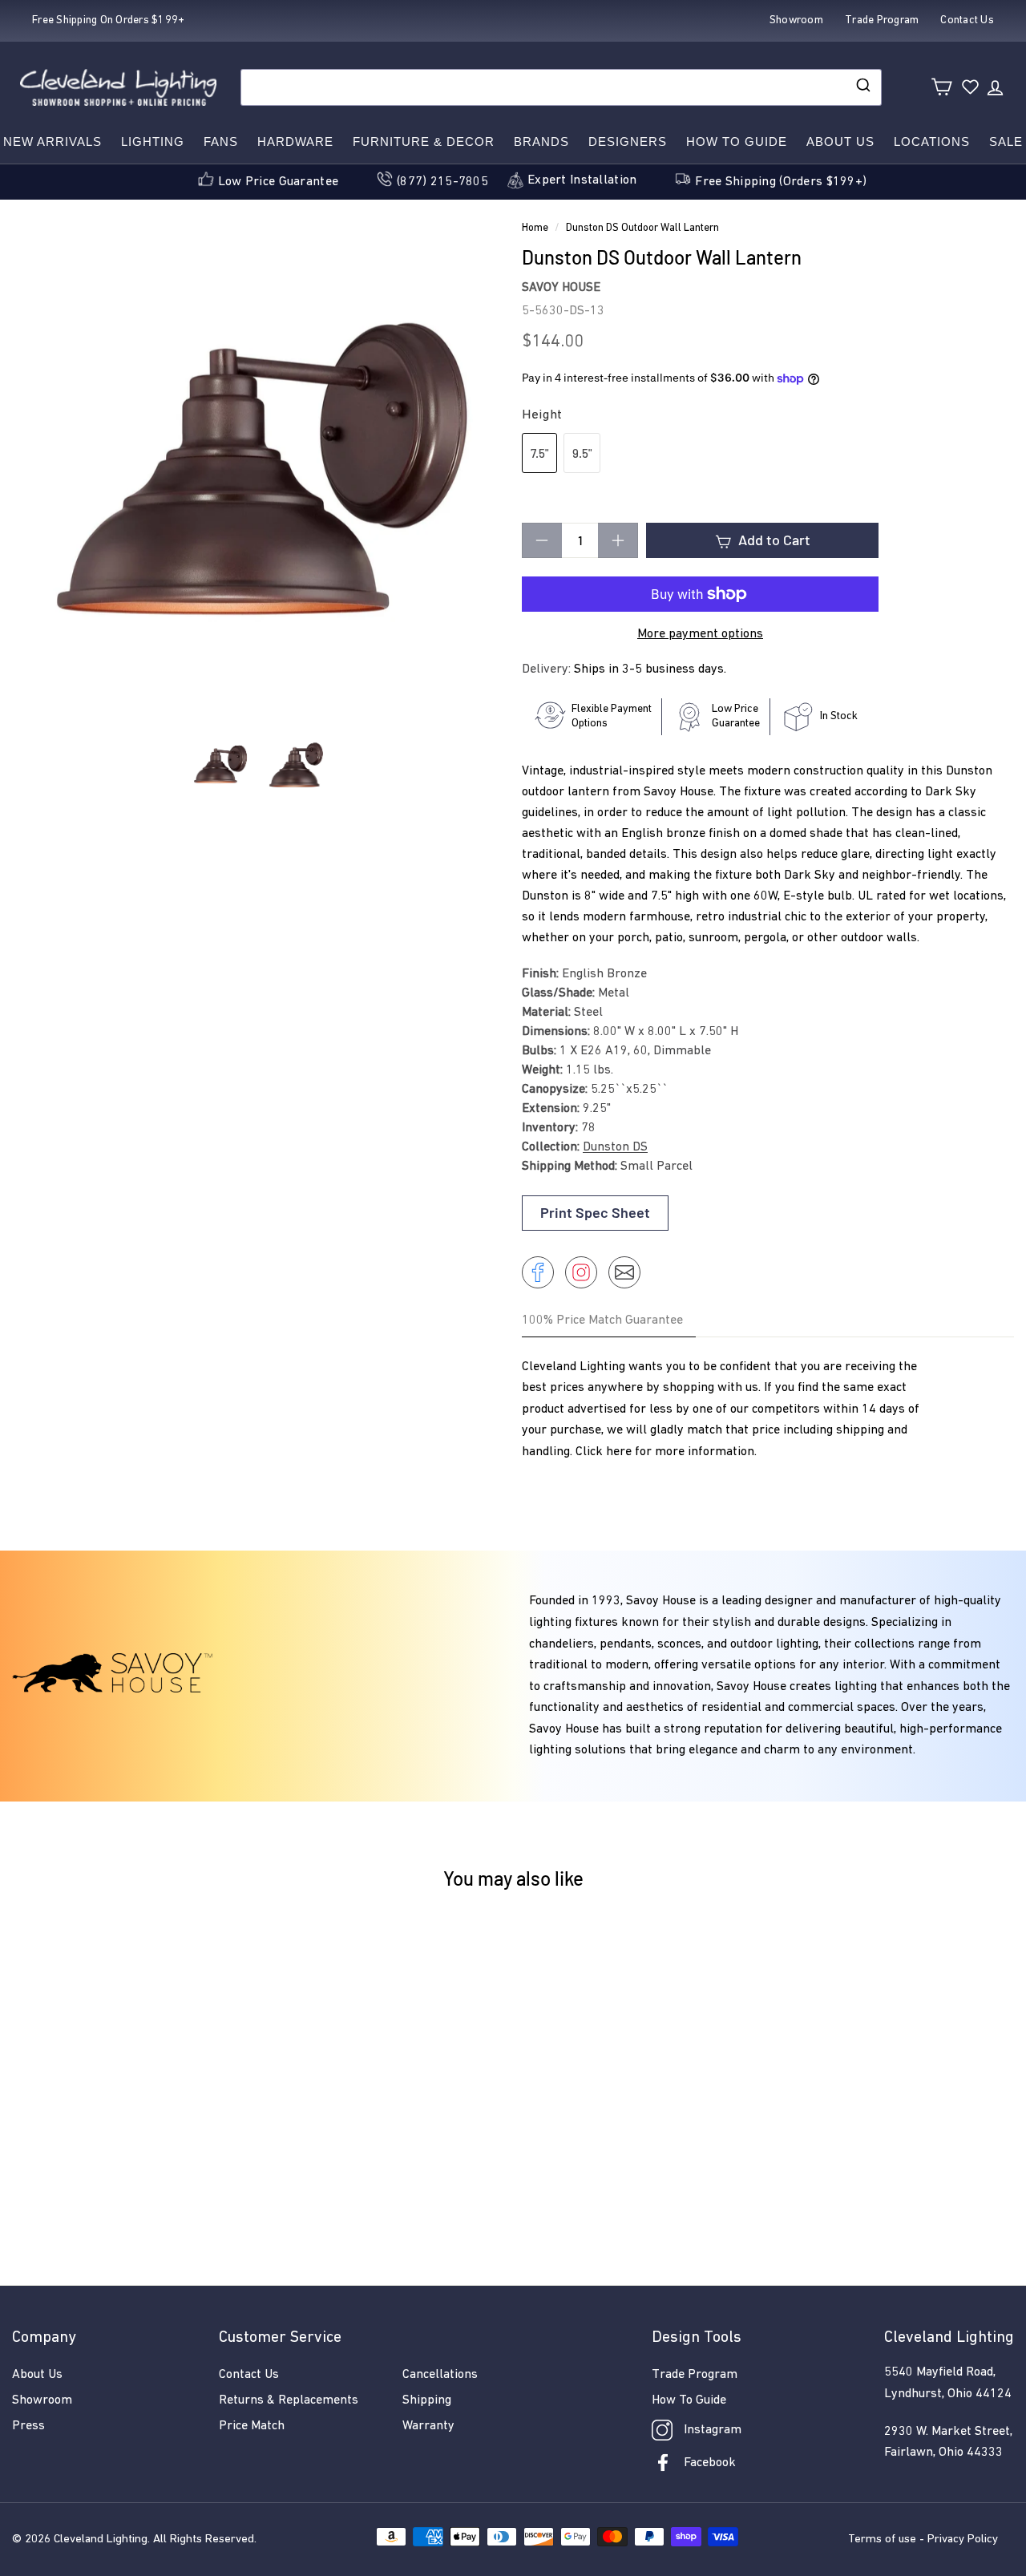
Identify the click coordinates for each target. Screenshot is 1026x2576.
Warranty (428, 2426)
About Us (840, 142)
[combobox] (561, 87)
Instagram (713, 2430)
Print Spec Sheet (595, 1212)
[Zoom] (258, 475)
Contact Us (249, 2375)
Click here (604, 1452)
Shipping (427, 2400)
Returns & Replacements (289, 2400)
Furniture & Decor (424, 142)
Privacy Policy (963, 2540)
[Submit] (862, 87)
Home (535, 228)
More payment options (700, 634)
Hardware (295, 142)
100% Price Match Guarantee (602, 1320)
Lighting (153, 142)
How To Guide (689, 2400)
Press (28, 2426)
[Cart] (941, 87)
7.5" (539, 453)
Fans (221, 142)
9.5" (582, 453)
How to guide (737, 142)
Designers (628, 142)
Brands (541, 142)
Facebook (710, 2463)
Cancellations (440, 2375)
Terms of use (882, 2540)
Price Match (252, 2426)
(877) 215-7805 (442, 182)
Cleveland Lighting (101, 2540)
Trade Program (695, 2375)
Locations (932, 142)
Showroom (42, 2400)
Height (542, 415)
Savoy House (561, 288)
